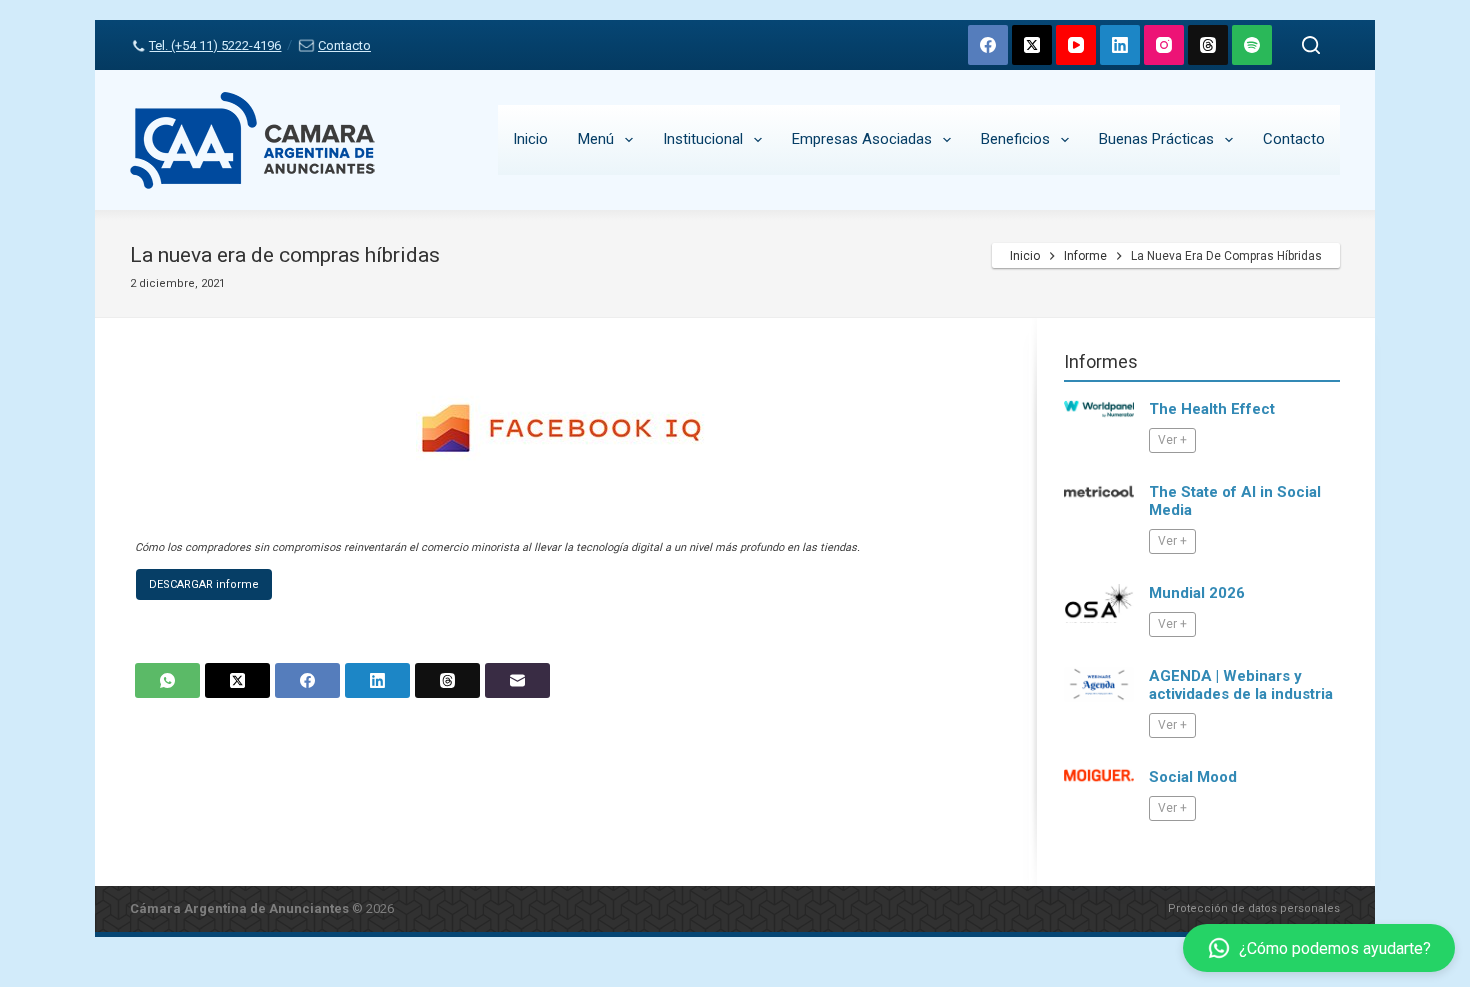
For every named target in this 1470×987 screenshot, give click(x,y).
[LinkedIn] (1120, 45)
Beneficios (1015, 139)
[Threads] (1208, 45)
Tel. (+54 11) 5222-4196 (215, 45)
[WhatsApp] (167, 680)
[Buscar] (1311, 45)
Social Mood (1193, 777)
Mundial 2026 (1197, 593)
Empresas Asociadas (862, 139)
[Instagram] (1164, 45)
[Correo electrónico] (517, 680)
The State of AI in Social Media (1235, 501)
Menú (596, 139)
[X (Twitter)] (1032, 45)
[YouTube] (1076, 45)
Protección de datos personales (1254, 908)
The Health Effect (1212, 409)
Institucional (703, 139)
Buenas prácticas (1156, 139)
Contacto (344, 45)
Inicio (530, 139)
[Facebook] (988, 45)
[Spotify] (1252, 45)
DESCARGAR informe (204, 584)
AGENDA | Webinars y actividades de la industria (1241, 685)
